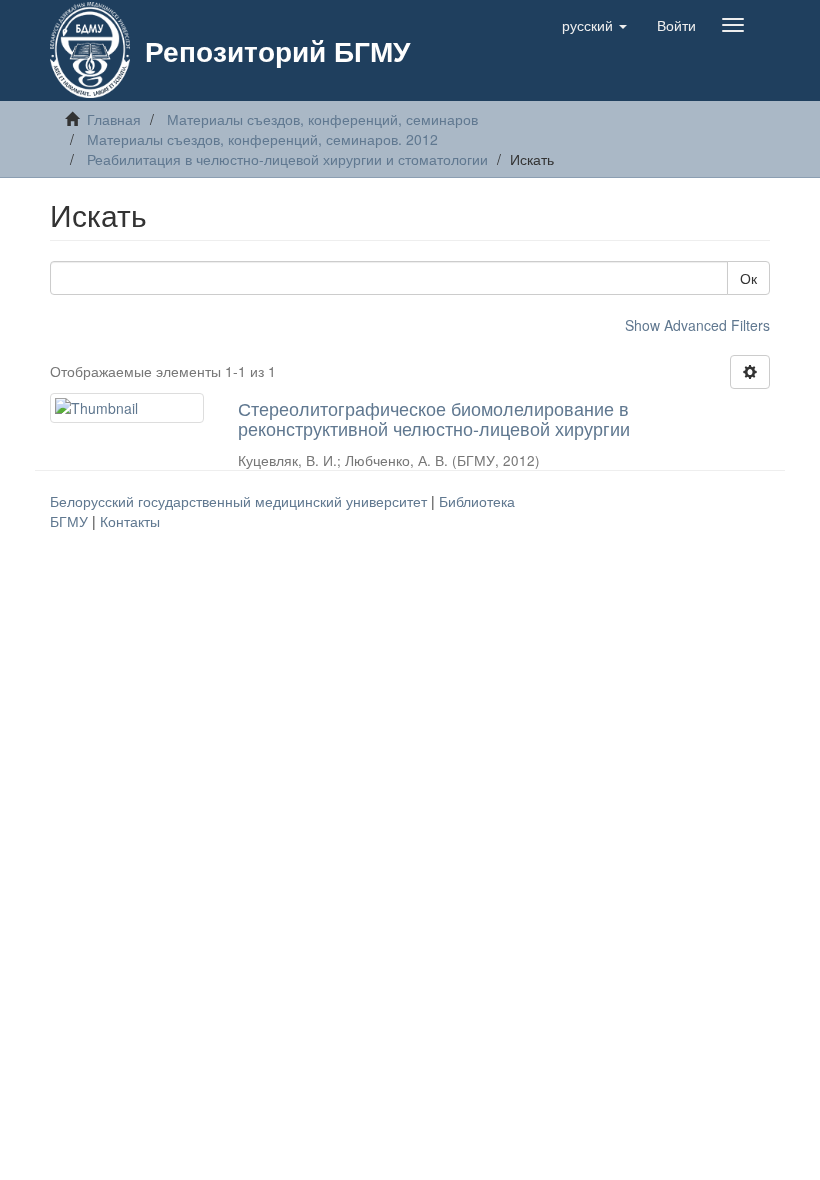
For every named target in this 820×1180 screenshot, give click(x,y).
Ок (748, 278)
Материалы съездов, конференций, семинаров (322, 119)
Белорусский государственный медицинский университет (240, 501)
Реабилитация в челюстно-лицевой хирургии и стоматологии (287, 159)
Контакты (130, 521)
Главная (114, 119)
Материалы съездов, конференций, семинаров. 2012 (262, 139)
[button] (594, 25)
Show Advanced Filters (697, 325)
